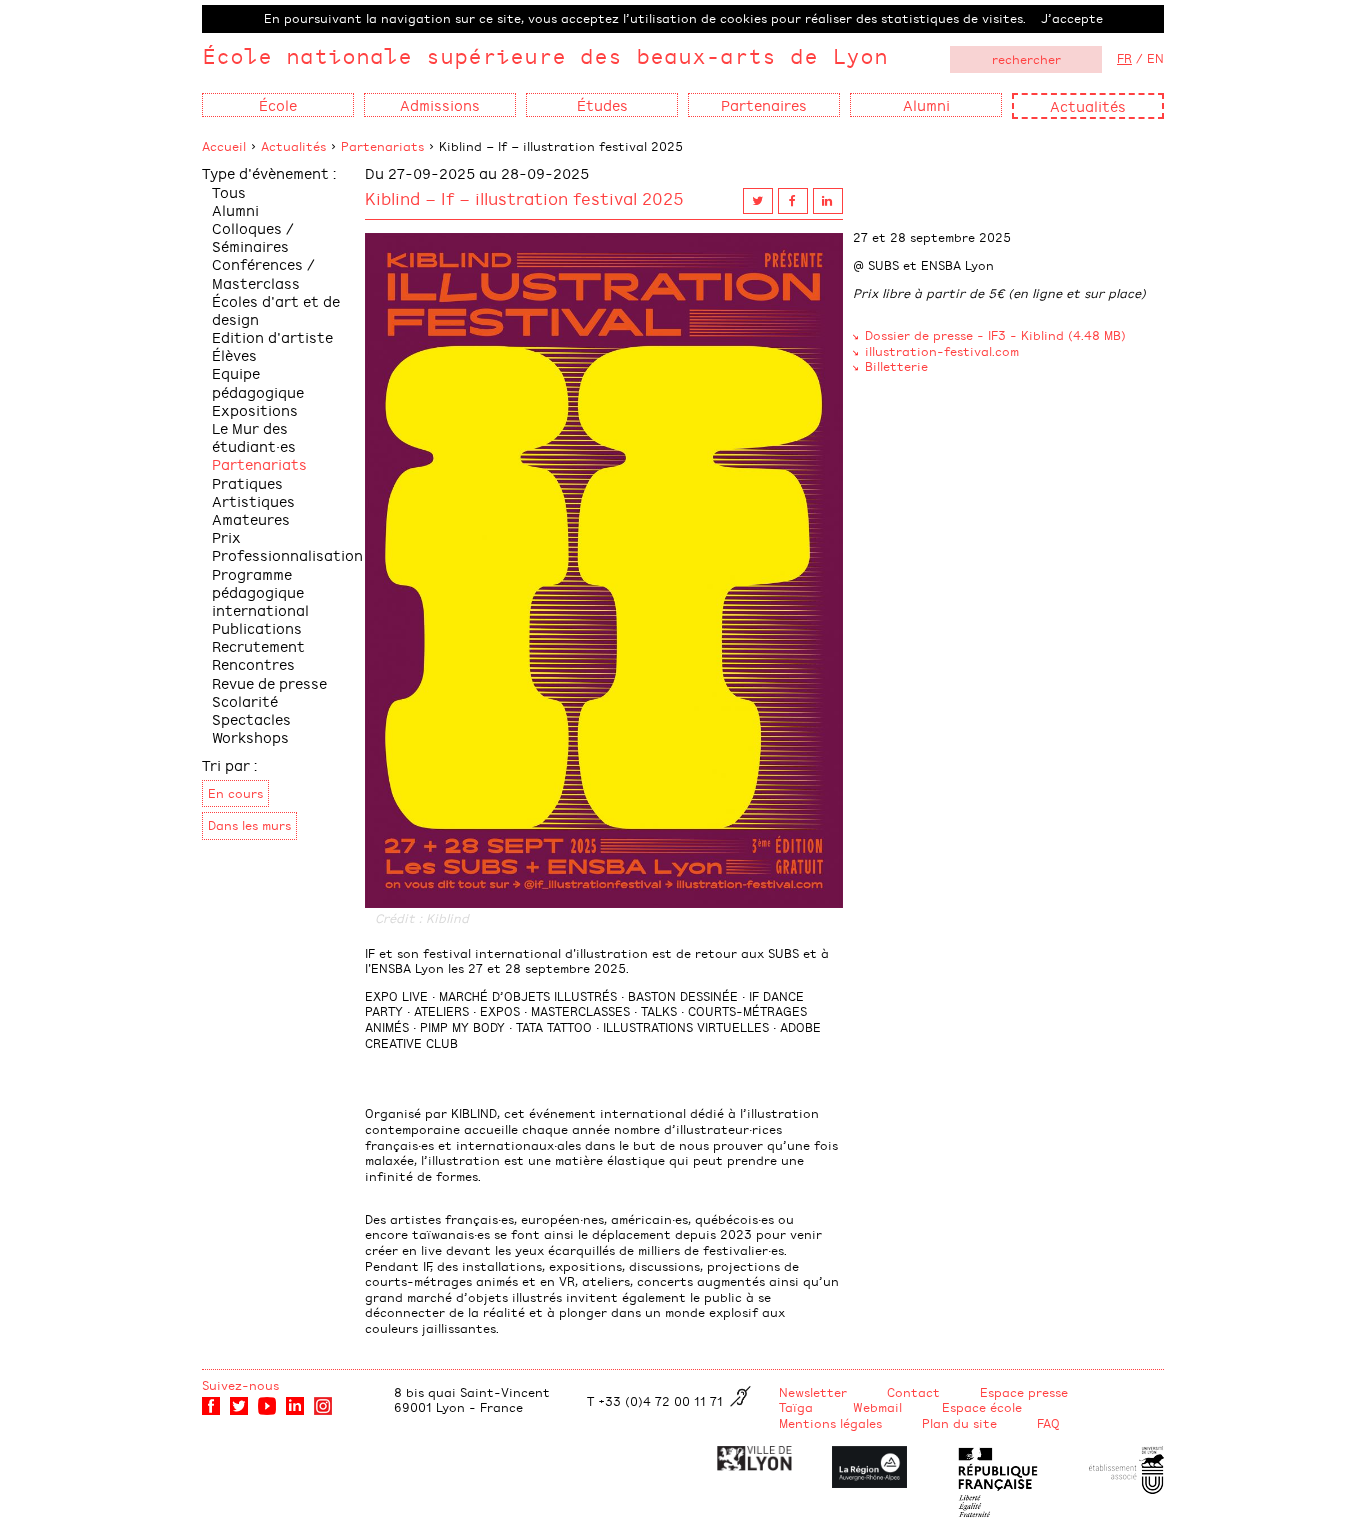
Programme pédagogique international (260, 591)
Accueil (224, 146)
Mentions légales (830, 1423)
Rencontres (253, 663)
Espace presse (1024, 1392)
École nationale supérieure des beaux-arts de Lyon (545, 55)
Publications (257, 627)
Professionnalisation (287, 554)
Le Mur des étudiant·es (254, 436)
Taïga (796, 1407)
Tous (229, 191)
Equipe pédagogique (258, 381)
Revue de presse (269, 682)
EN (1155, 58)
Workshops (250, 736)
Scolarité (245, 700)
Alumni (235, 209)
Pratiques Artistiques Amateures (253, 500)
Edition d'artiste (272, 336)
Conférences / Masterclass (263, 272)
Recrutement (258, 645)
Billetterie (896, 366)
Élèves (234, 354)
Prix (226, 536)
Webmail (877, 1407)
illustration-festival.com (942, 351)
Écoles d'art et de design (276, 309)
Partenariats (382, 146)
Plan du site (959, 1423)
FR (1124, 58)
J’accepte (1072, 18)
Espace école (982, 1407)
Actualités (1088, 105)
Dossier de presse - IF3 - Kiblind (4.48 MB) (995, 335)
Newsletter (813, 1392)
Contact (913, 1392)
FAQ (1048, 1423)
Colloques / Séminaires (253, 236)
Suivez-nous (240, 1385)
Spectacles (251, 718)
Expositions (255, 409)
